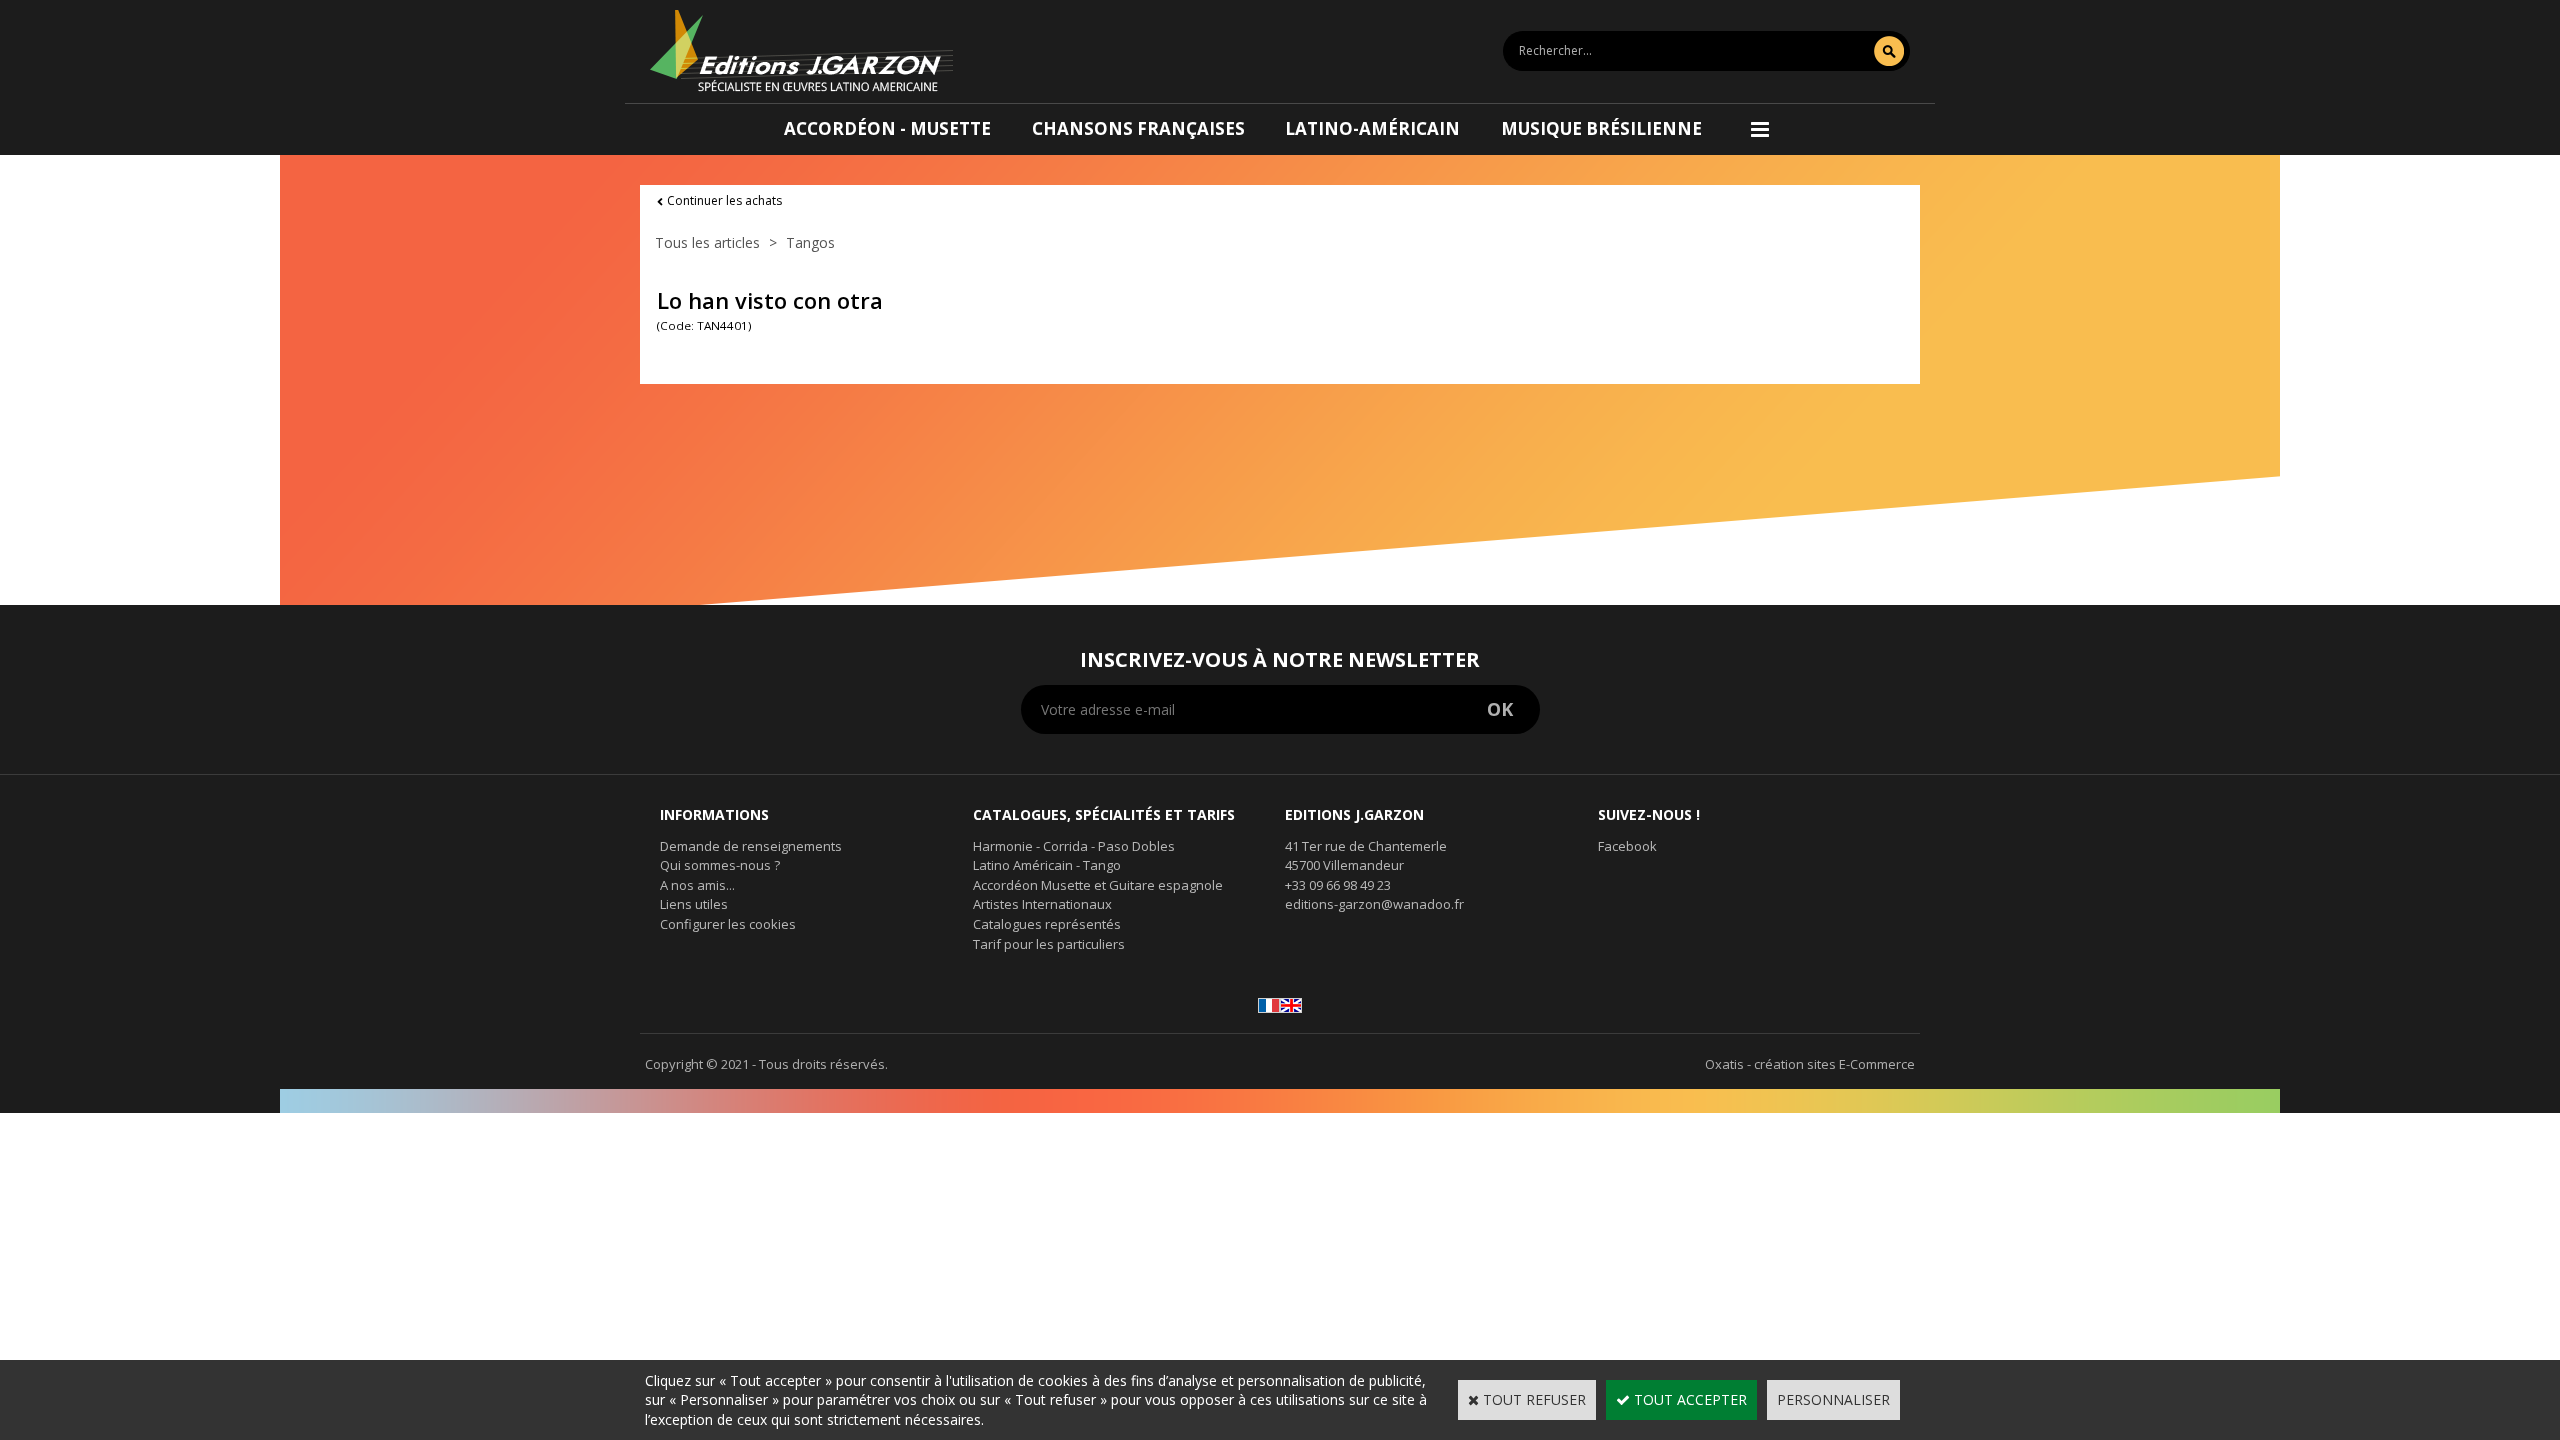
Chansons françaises (1138, 128)
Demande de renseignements (751, 846)
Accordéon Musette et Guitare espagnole (1098, 885)
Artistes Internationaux (1042, 904)
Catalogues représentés (1047, 924)
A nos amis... (697, 885)
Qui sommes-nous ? (720, 865)
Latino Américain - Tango (1047, 865)
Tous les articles (707, 242)
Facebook (1627, 846)
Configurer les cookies (728, 924)
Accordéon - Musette (887, 128)
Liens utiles (694, 904)
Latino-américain (1372, 128)
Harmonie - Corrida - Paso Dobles (1074, 846)
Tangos (810, 242)
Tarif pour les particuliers (1049, 944)
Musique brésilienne (1601, 128)
